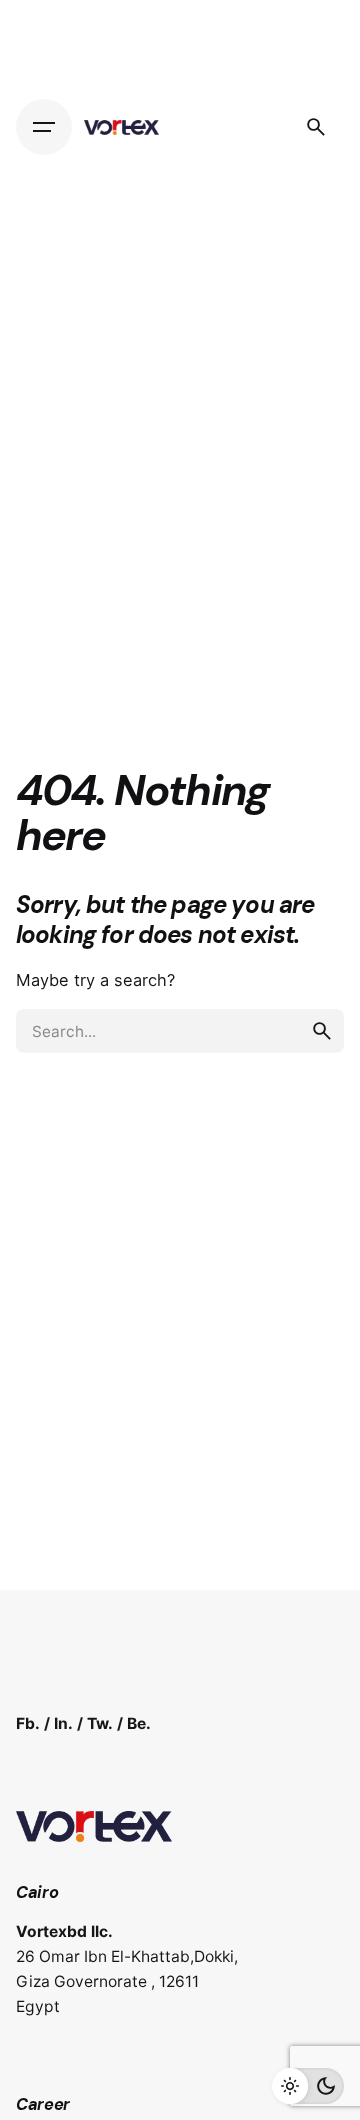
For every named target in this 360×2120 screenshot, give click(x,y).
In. (63, 1723)
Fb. (28, 1723)
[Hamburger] (44, 127)
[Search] (316, 127)
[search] (322, 1031)
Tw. (100, 1723)
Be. (139, 1723)
